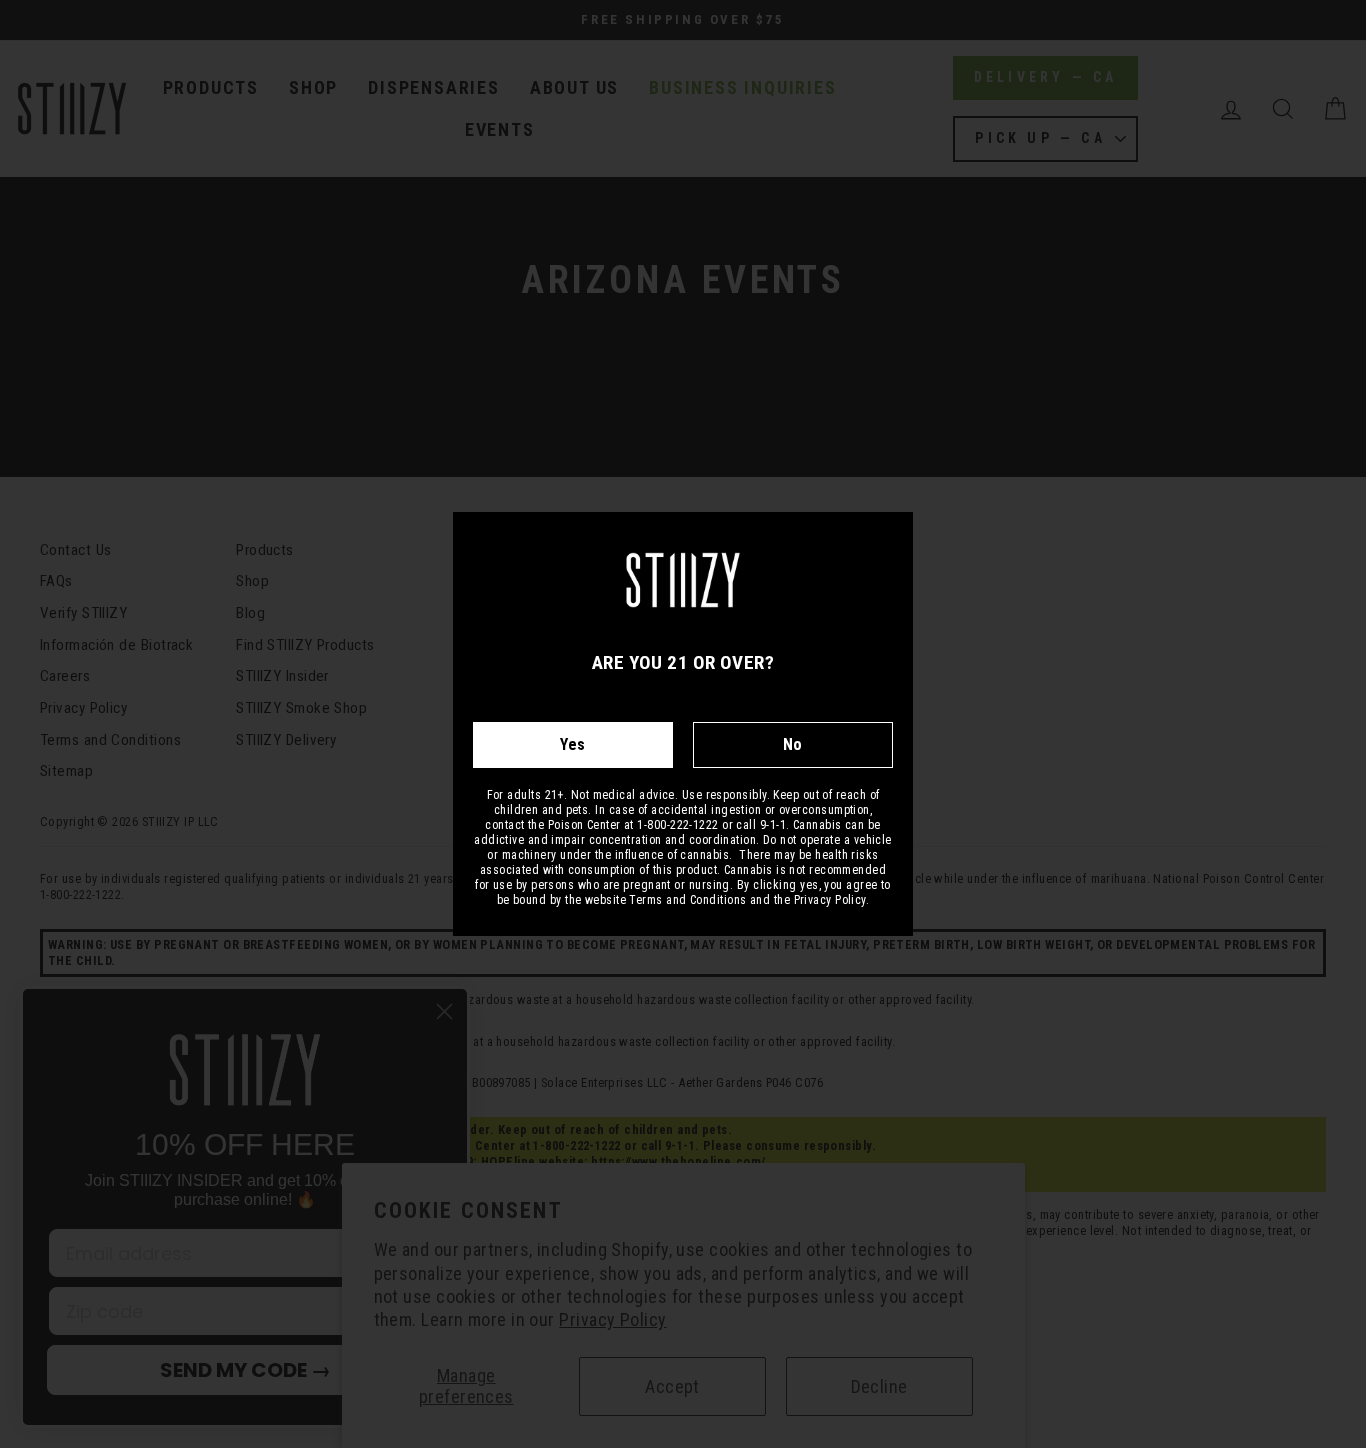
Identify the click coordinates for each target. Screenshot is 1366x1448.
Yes (572, 744)
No (793, 744)
